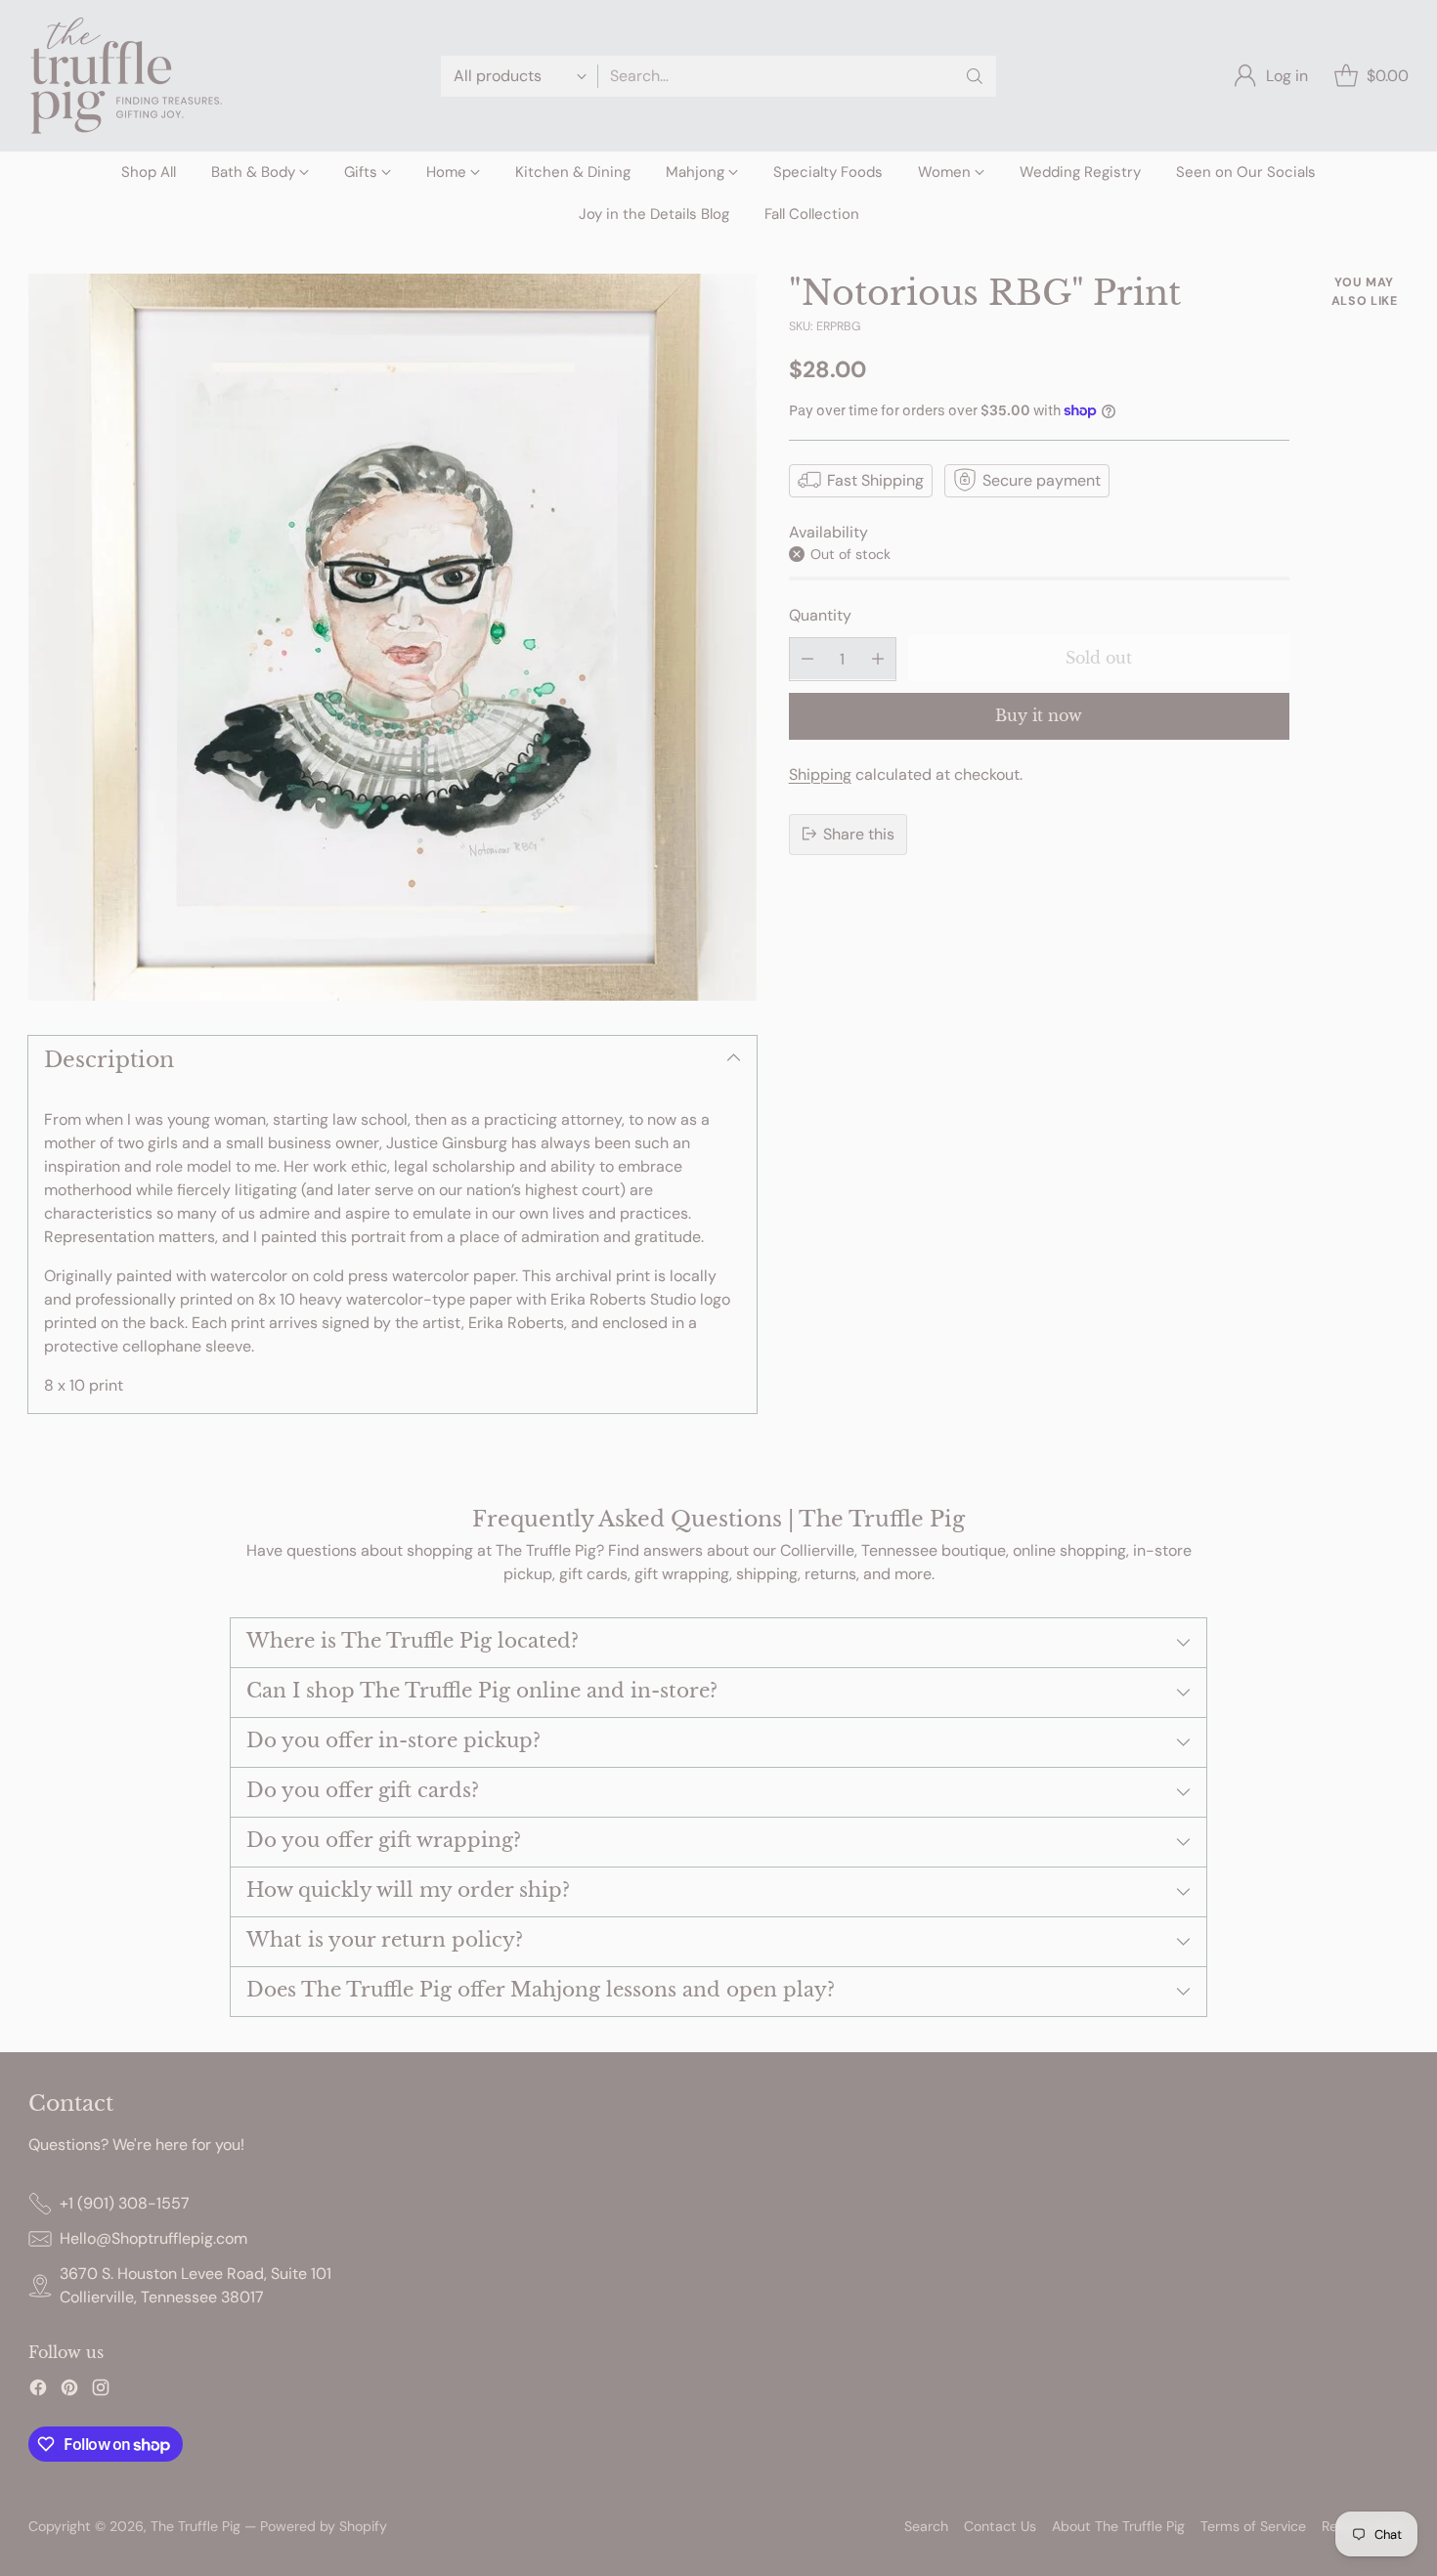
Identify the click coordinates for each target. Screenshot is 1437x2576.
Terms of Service (1253, 2526)
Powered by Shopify (324, 2526)
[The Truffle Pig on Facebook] (38, 2391)
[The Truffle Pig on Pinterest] (69, 2391)
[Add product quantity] (878, 658)
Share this (859, 833)
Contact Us (1000, 2526)
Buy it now (1039, 715)
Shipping (820, 773)
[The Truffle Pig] (126, 76)
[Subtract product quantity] (807, 658)
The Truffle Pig (196, 2526)
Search (926, 2526)
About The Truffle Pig (1118, 2526)
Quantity (820, 615)
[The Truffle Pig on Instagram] (101, 2391)
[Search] (975, 76)
